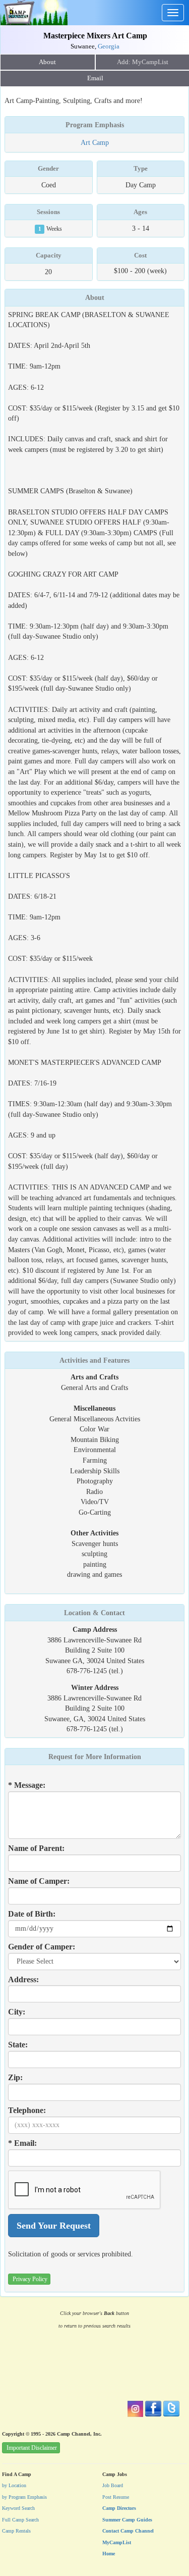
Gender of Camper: (42, 1947)
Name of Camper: (39, 1881)
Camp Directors (119, 2508)
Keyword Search (18, 2508)
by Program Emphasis (24, 2497)
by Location (14, 2485)
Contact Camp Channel (128, 2531)
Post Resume (116, 2497)
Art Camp (95, 142)
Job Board (113, 2485)
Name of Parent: (36, 1848)
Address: (23, 1979)
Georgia (109, 46)
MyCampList (117, 2542)
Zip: (15, 2077)
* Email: (22, 2143)
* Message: (27, 1785)
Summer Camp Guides (127, 2520)
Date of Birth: (32, 1914)
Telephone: (27, 2110)
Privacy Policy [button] (30, 2279)
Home (109, 2554)
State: (18, 2045)
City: (17, 2012)
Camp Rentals (16, 2531)
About (47, 62)
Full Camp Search (20, 2520)
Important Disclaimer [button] (32, 2448)
